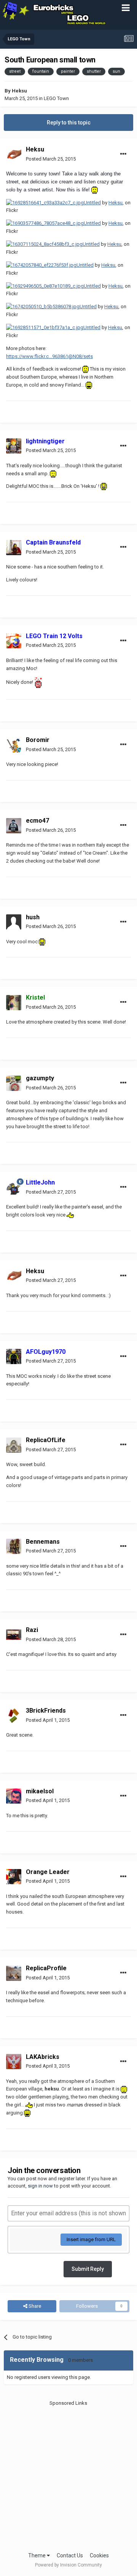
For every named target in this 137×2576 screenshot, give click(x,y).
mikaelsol (40, 1791)
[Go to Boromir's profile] (14, 745)
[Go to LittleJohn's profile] (14, 1188)
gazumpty (40, 1078)
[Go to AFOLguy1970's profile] (14, 1356)
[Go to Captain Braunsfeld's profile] (14, 548)
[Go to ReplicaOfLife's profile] (14, 1445)
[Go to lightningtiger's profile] (14, 446)
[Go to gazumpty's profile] (14, 1083)
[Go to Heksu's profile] (14, 154)
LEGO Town (56, 98)
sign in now (40, 2186)
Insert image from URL (91, 2239)
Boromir (38, 740)
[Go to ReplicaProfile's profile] (14, 1973)
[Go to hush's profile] (14, 922)
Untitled (92, 203)
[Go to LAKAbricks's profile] (14, 2062)
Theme (37, 2555)
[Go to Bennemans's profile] (14, 1546)
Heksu (19, 91)
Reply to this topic (69, 123)
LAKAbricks (43, 2057)
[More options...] (123, 154)
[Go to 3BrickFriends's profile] (14, 1716)
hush (33, 917)
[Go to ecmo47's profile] (14, 826)
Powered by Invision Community (68, 2565)
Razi (32, 1630)
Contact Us (70, 2555)
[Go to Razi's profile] (14, 1635)
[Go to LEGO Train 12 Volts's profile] (14, 641)
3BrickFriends (46, 1711)
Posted (51, 159)
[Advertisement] (68, 2476)
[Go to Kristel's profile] (14, 1003)
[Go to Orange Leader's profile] (14, 1877)
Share (34, 2306)
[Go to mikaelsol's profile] (14, 1796)
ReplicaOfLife (46, 1440)
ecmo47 (37, 821)
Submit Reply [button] (88, 2269)
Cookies (99, 2555)
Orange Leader (48, 1872)
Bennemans (43, 1542)
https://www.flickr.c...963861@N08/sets (49, 356)
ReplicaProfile (46, 1968)
